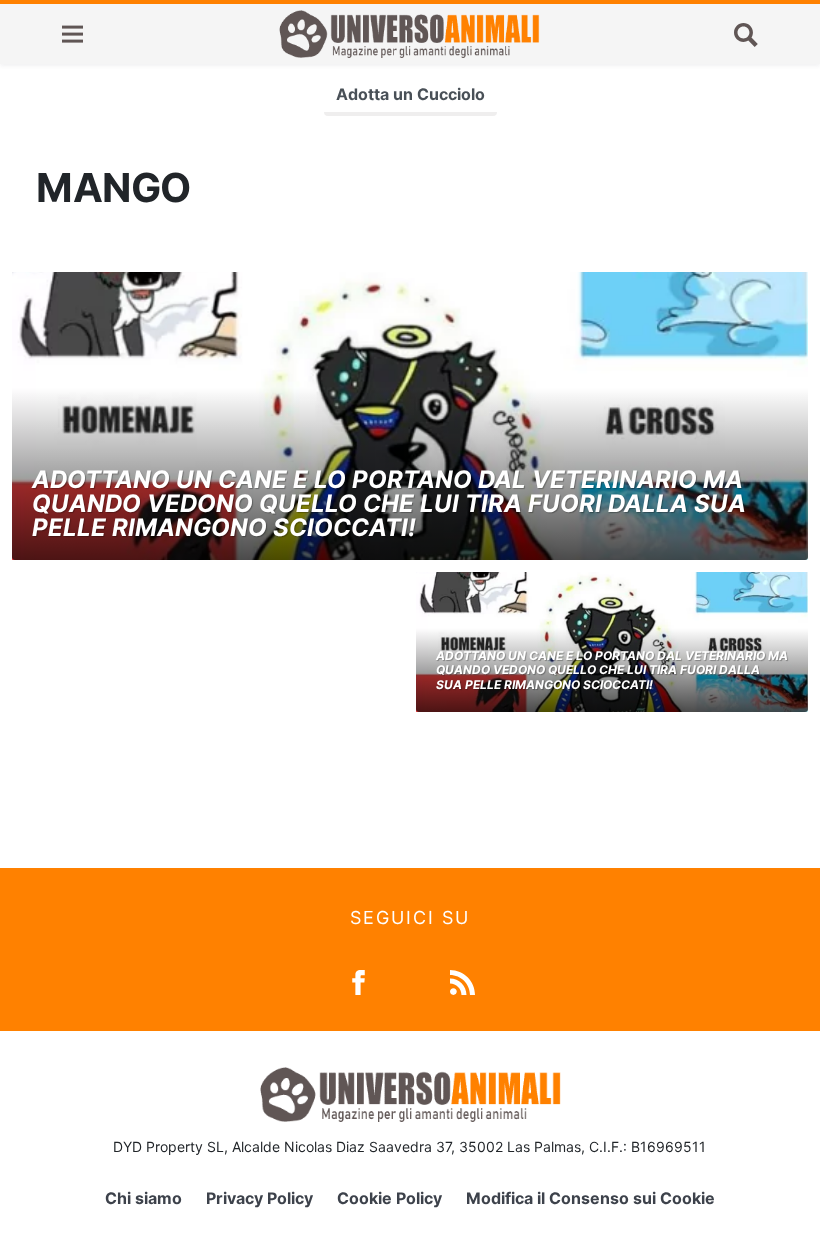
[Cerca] (746, 34)
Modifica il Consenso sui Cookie (590, 1198)
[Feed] (462, 980)
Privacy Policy (259, 1198)
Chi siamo (143, 1198)
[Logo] (409, 34)
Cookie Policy (389, 1198)
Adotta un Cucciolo (410, 94)
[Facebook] (358, 980)
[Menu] (72, 34)
